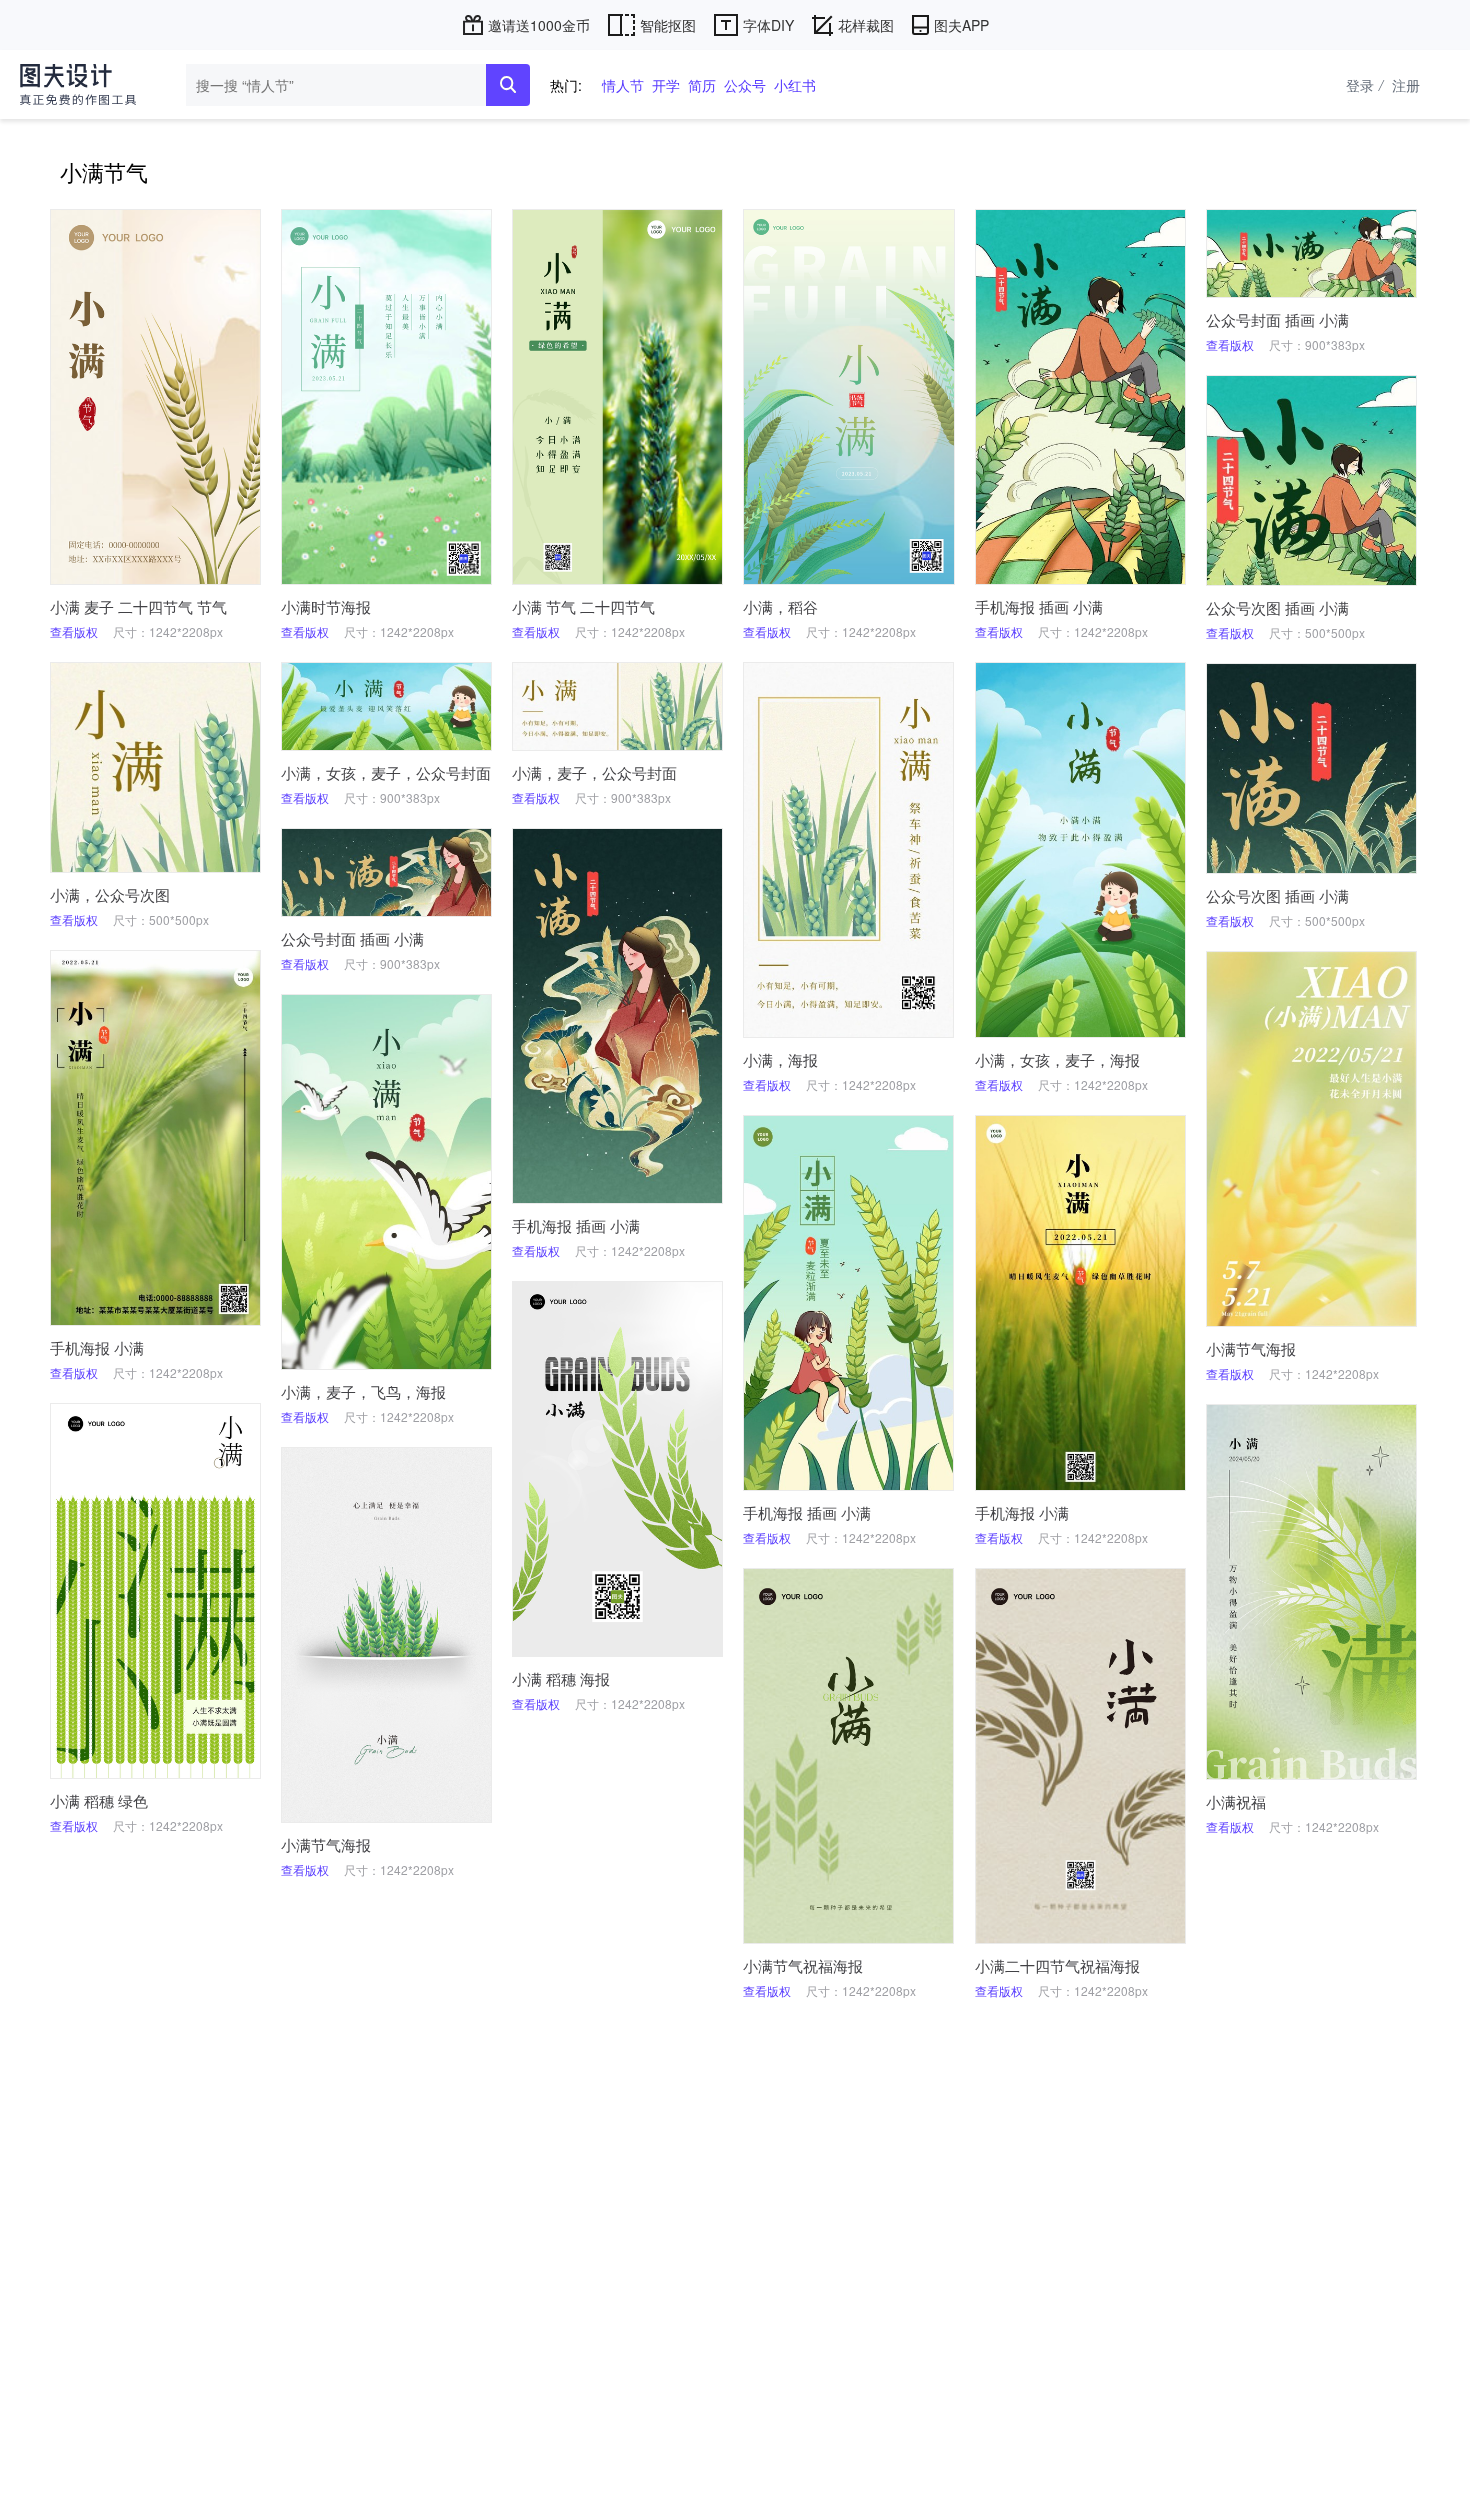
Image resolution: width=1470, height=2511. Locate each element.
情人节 (623, 85)
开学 (666, 85)
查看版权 (74, 631)
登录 (1364, 85)
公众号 (745, 85)
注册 (1406, 85)
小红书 (795, 85)
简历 (702, 85)
